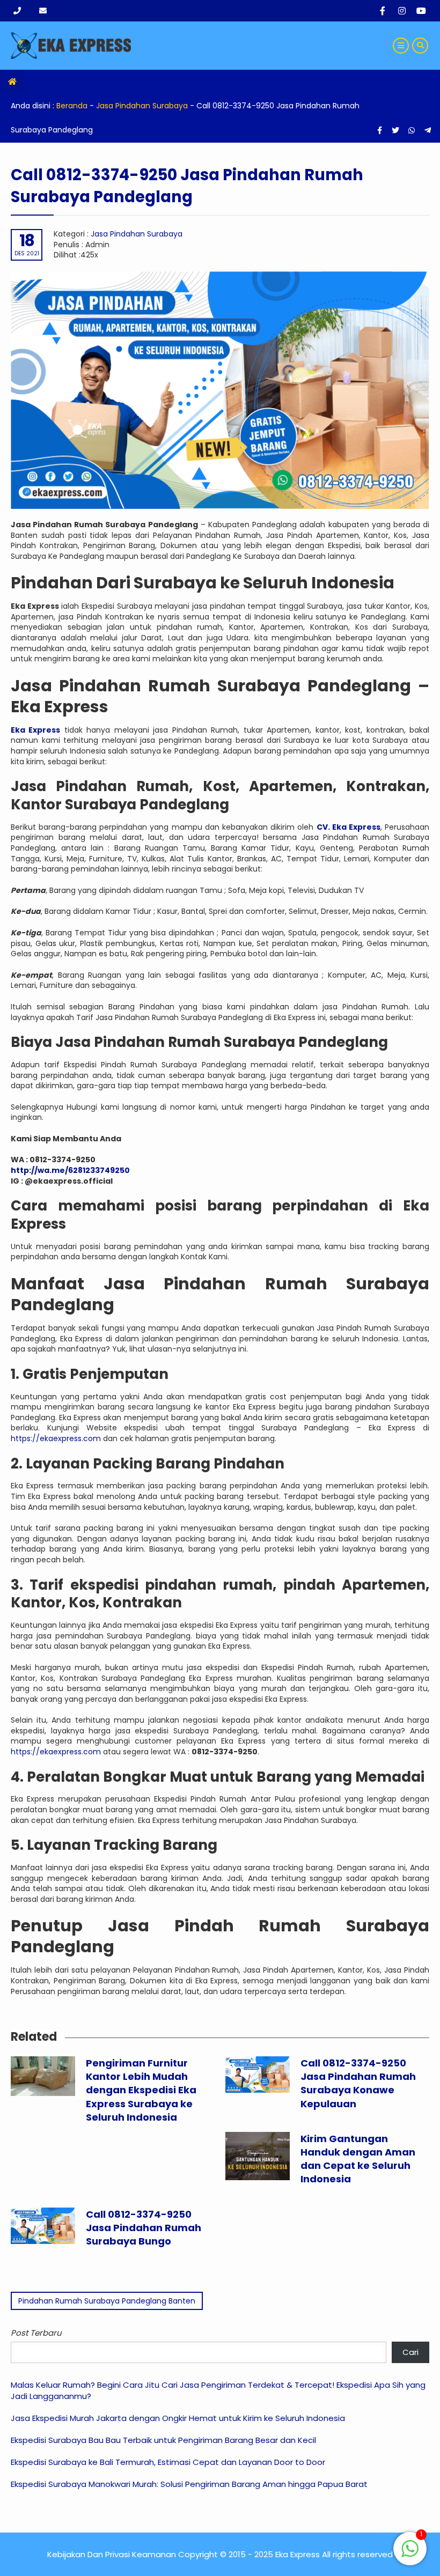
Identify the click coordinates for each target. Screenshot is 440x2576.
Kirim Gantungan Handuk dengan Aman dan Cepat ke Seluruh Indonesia (358, 2159)
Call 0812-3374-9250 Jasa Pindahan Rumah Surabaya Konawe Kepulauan (358, 2083)
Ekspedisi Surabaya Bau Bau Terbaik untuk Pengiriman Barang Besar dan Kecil (163, 2440)
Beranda (72, 106)
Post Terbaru (36, 2333)
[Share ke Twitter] (397, 130)
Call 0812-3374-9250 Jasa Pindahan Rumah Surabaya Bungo (144, 2228)
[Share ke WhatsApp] (412, 130)
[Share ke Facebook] (380, 130)
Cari (410, 2352)
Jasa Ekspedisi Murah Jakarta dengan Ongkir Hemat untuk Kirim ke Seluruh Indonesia (178, 2418)
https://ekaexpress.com (56, 1438)
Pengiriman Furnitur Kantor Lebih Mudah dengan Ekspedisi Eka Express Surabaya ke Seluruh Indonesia (141, 2090)
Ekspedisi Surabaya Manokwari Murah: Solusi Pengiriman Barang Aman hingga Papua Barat (189, 2484)
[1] (410, 2555)
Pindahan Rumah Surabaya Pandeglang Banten (107, 2301)
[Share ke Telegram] (428, 130)
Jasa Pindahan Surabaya (142, 106)
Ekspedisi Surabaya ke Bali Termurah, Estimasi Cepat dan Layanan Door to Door (168, 2462)
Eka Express (35, 730)
